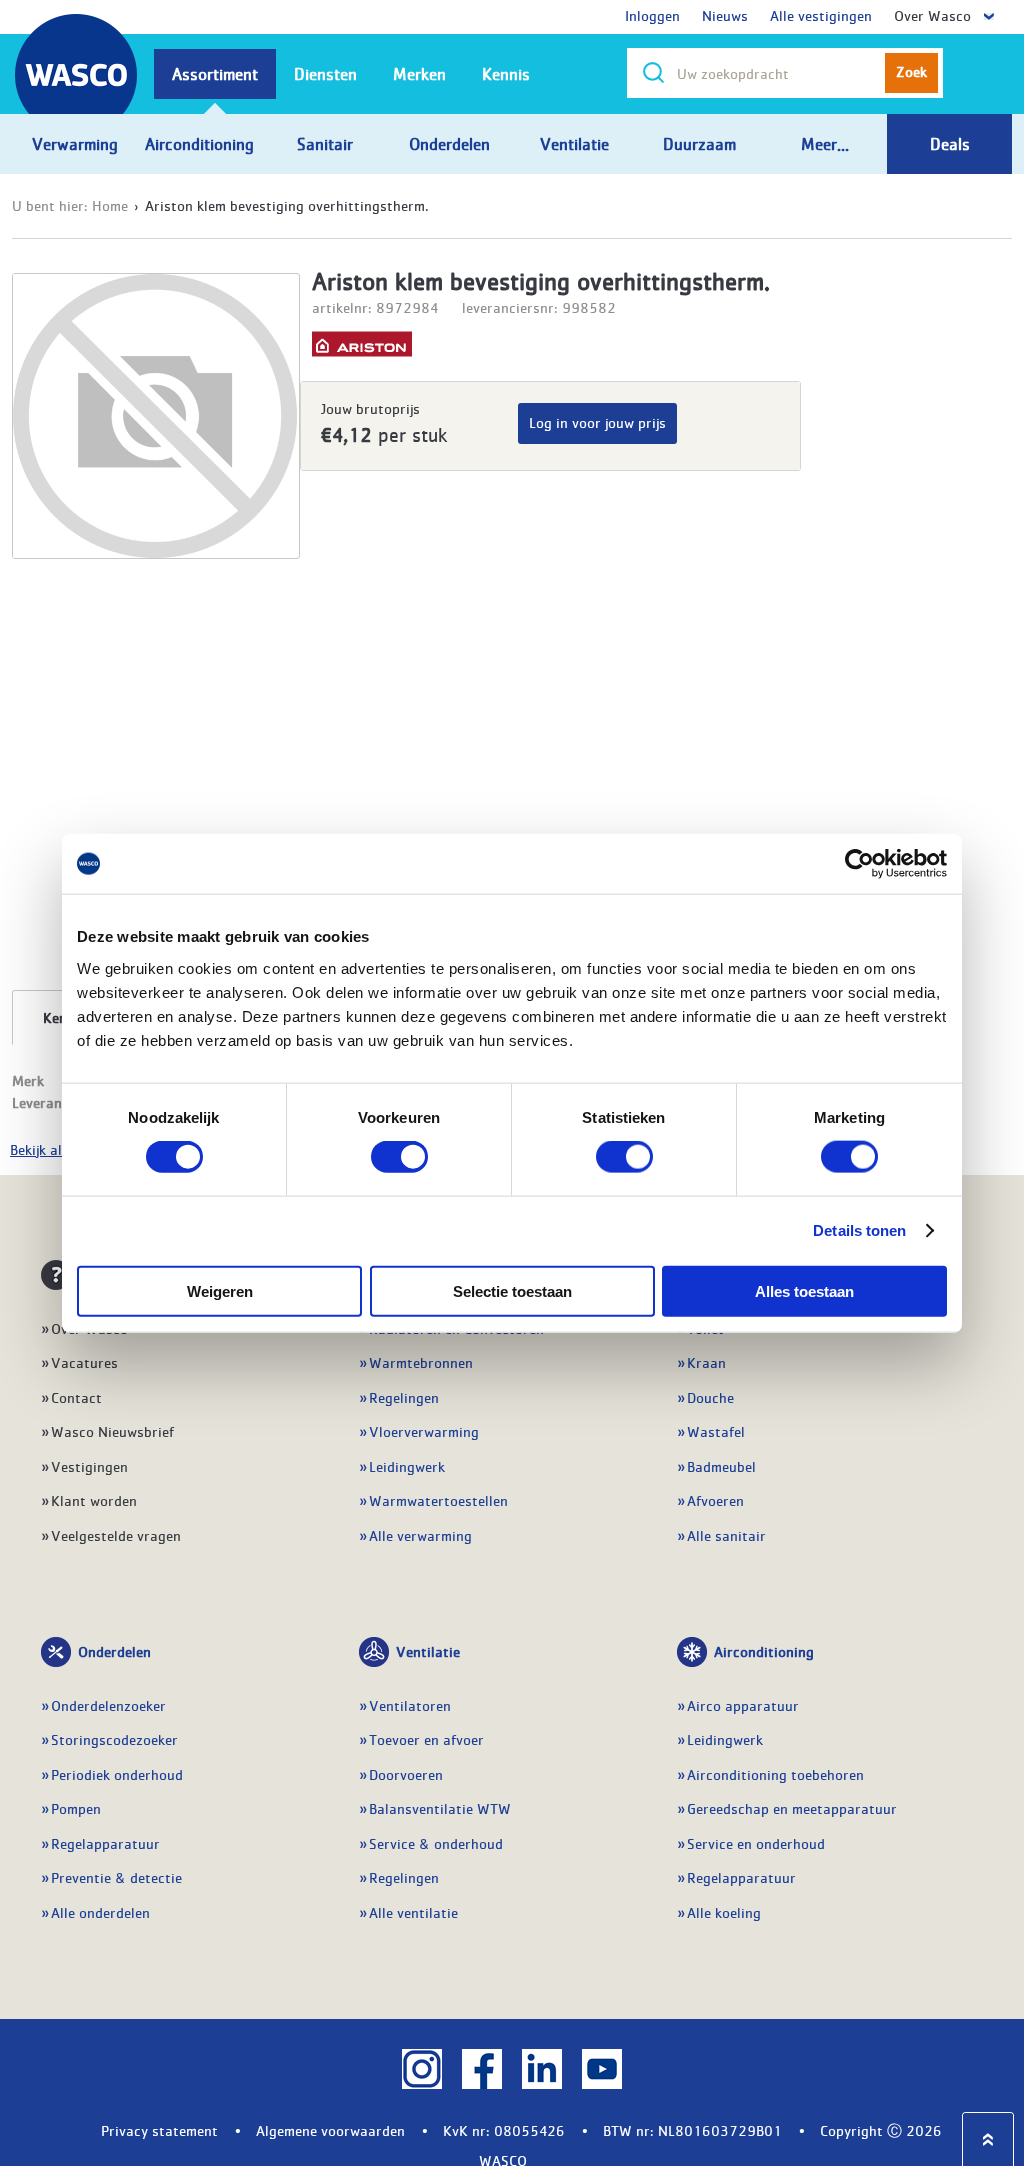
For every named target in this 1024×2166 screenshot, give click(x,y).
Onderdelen (114, 1651)
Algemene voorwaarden (330, 2130)
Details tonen (859, 1230)
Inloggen (652, 15)
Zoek (911, 71)
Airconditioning (764, 1651)
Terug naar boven (988, 2139)
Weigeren (220, 1290)
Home (110, 205)
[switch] (399, 1157)
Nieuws (725, 15)
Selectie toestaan (512, 1290)
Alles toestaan (804, 1290)
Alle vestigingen (821, 15)
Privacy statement (159, 2130)
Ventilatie (428, 1651)
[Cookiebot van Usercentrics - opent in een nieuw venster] (859, 864)
